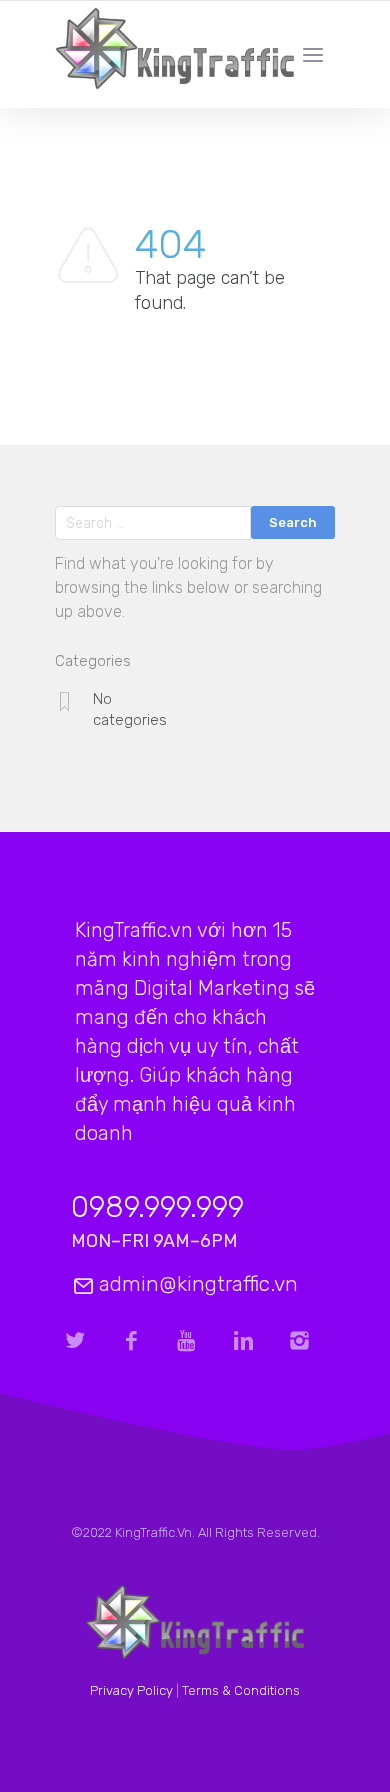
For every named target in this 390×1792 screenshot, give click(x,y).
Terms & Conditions (241, 1690)
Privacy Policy (131, 1690)
